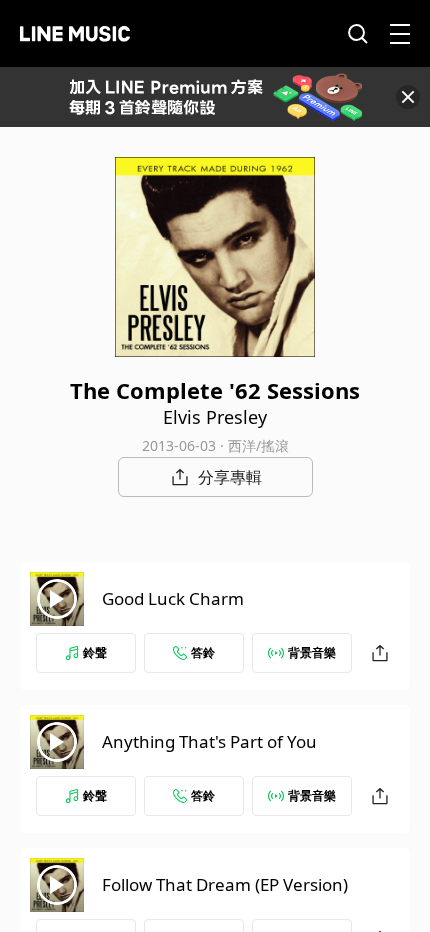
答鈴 (203, 652)
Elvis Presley (215, 417)
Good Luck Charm (173, 598)
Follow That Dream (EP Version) (225, 884)
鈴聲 (95, 652)
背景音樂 (312, 652)
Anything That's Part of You (209, 741)
